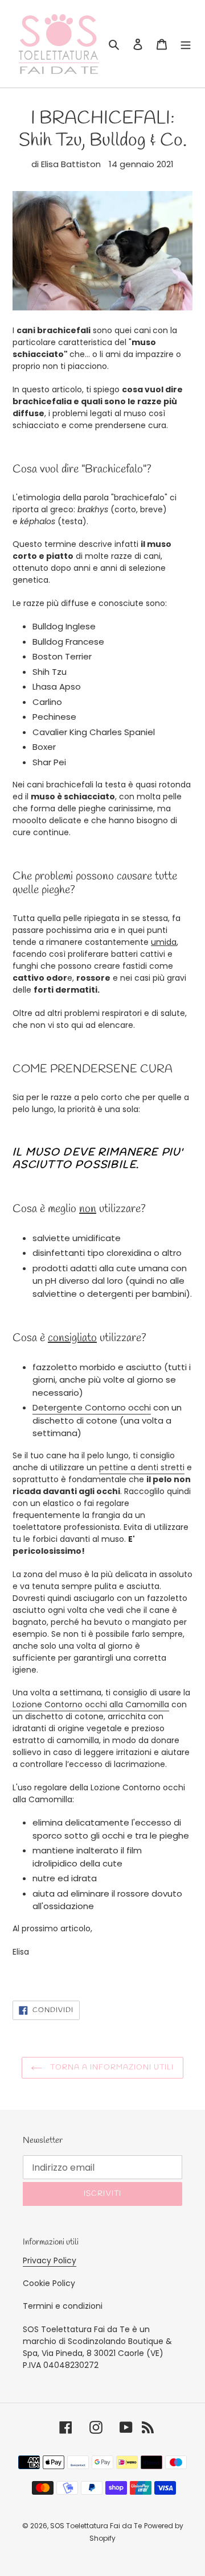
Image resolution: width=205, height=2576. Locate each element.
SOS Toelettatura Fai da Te (96, 2526)
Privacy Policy (50, 2260)
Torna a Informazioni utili (111, 2067)
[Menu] (186, 44)
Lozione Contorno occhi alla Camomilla (91, 1704)
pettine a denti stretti (142, 1467)
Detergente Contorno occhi (92, 1407)
